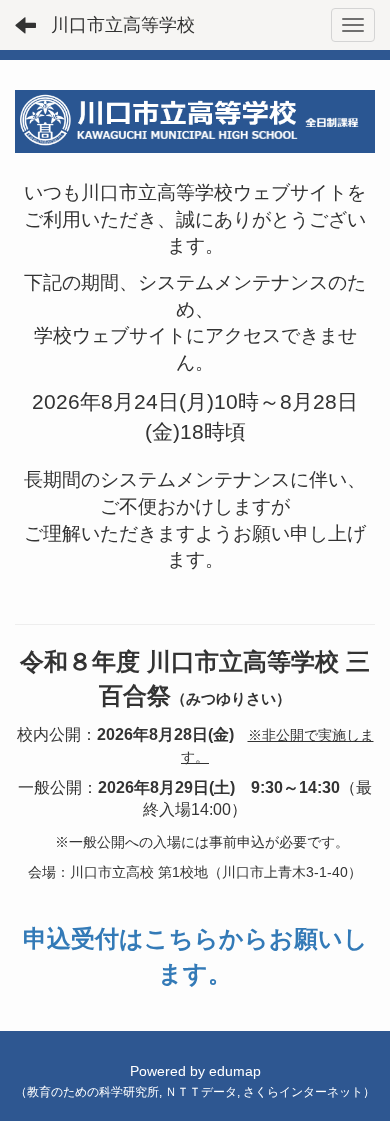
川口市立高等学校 (123, 25)
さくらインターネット (303, 1092)
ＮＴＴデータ (201, 1092)
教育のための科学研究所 (93, 1092)
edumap (235, 1071)
